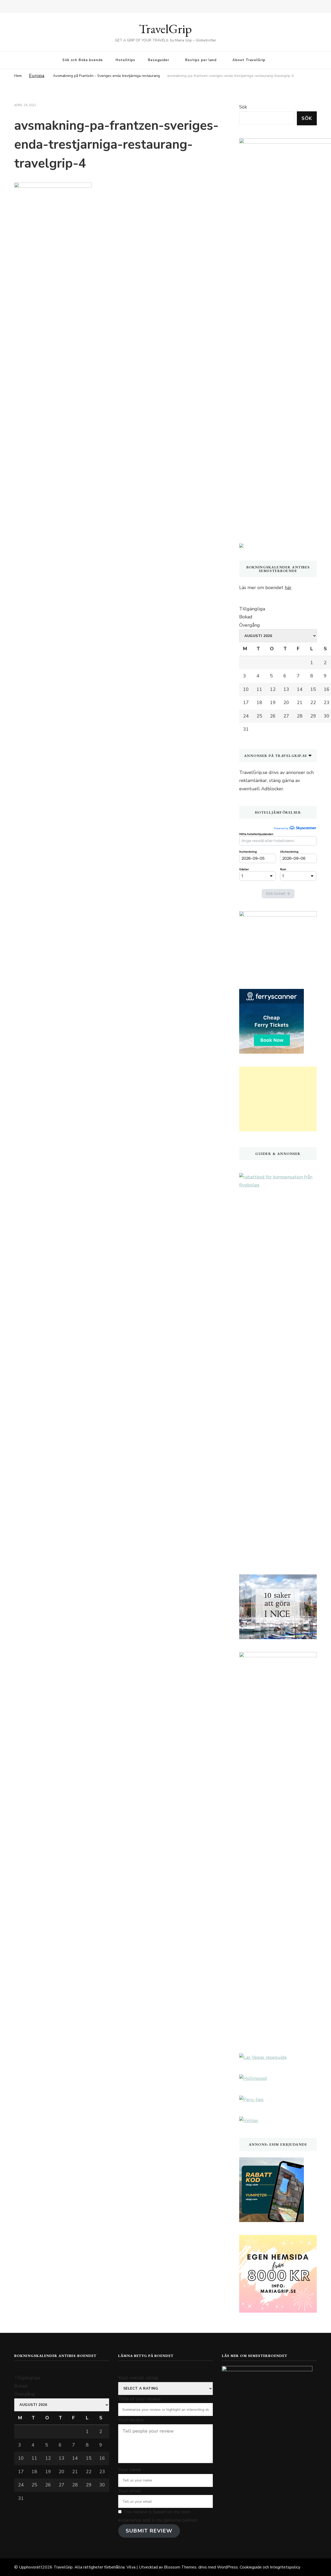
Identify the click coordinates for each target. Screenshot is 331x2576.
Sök (243, 107)
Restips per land (201, 60)
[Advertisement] (278, 1099)
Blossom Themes (180, 2567)
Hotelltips (125, 60)
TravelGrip (165, 29)
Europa (37, 76)
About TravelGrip (249, 60)
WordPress (227, 2567)
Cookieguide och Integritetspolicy (270, 2567)
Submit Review (149, 2531)
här (288, 588)
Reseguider (159, 60)
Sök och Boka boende (83, 60)
